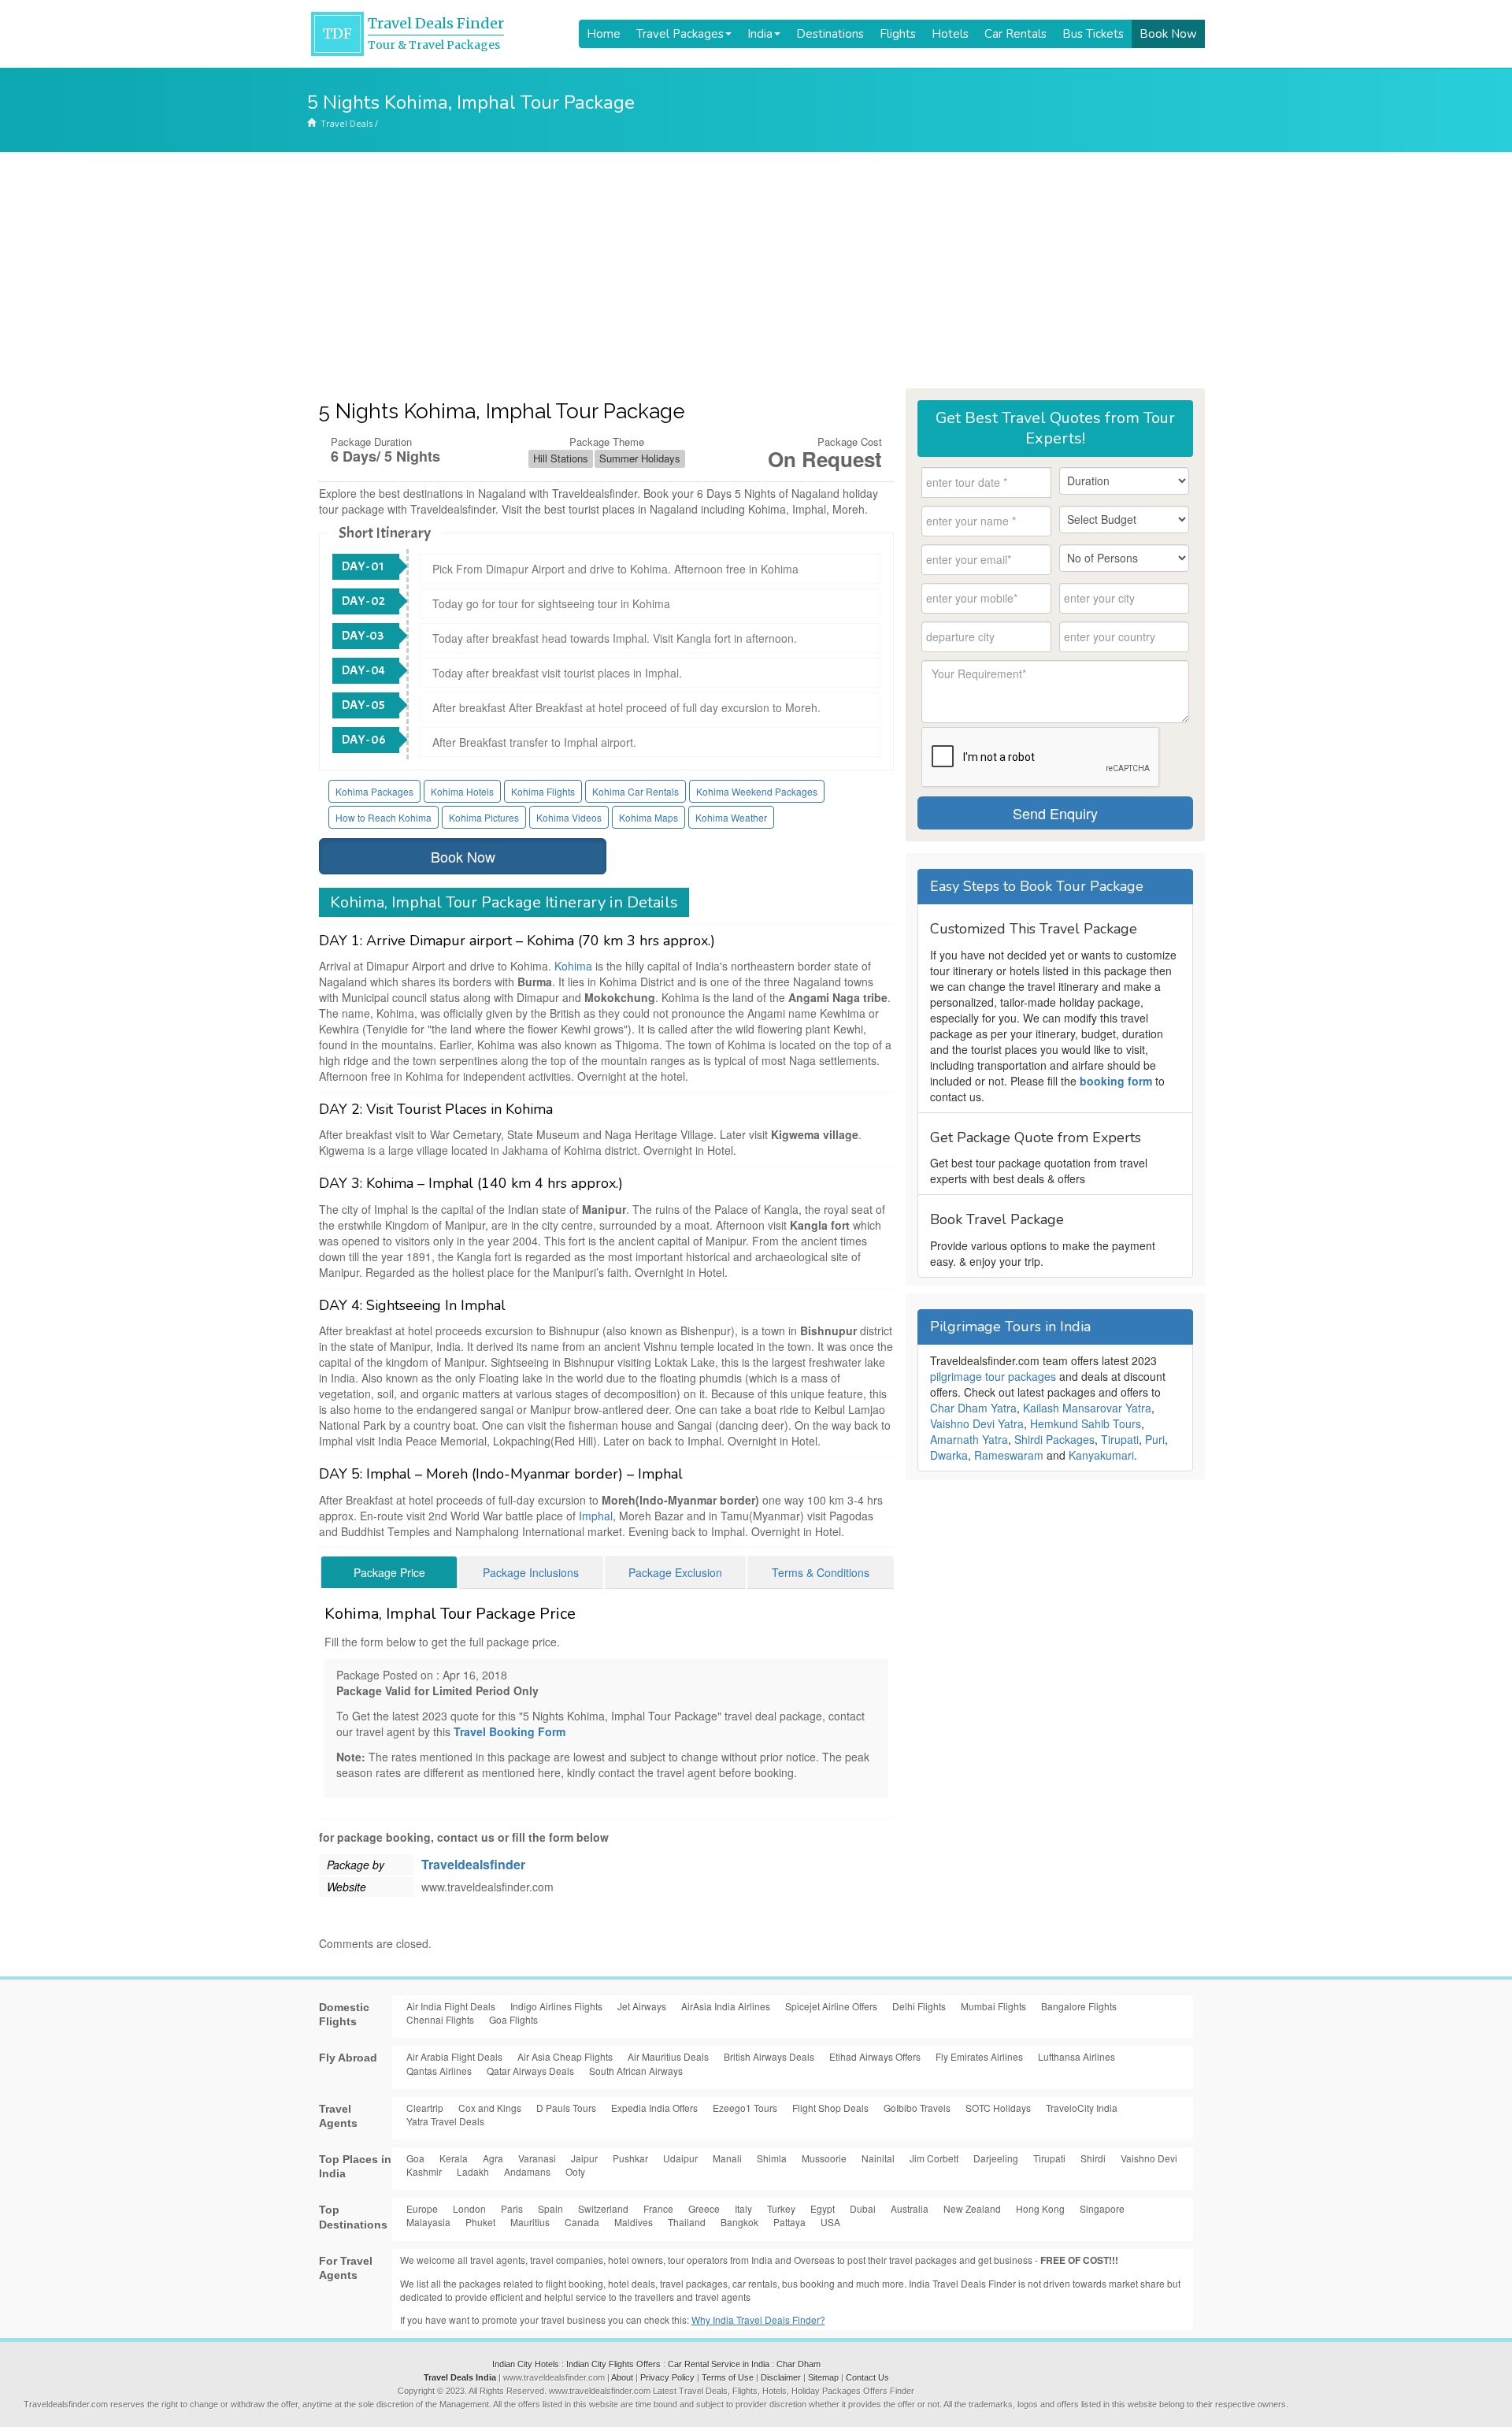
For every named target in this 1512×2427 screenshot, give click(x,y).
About (622, 2377)
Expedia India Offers (654, 2108)
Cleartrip (425, 2108)
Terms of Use (728, 2377)
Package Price (389, 1572)
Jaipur (584, 2158)
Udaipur (680, 2158)
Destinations (830, 34)
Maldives (634, 2222)
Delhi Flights (919, 2006)
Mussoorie (824, 2158)
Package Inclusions (531, 1572)
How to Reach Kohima (384, 817)
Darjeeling (996, 2158)
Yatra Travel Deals (445, 2121)
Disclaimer (781, 2377)
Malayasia (428, 2222)
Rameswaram (1009, 1455)
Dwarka (949, 1455)
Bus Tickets (1093, 34)
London (469, 2208)
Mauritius (530, 2222)
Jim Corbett (934, 2158)
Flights (898, 34)
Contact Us (867, 2377)
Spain (550, 2208)
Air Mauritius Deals (668, 2056)
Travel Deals (346, 123)
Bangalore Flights (1079, 2006)
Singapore (1102, 2208)
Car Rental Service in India (719, 2364)
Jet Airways (642, 2006)
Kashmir (424, 2171)
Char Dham (799, 2364)
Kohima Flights (543, 791)
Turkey (781, 2208)
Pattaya (789, 2222)
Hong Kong (1040, 2208)
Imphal (596, 1516)
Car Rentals (1015, 34)
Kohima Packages (374, 791)
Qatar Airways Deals (530, 2071)
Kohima (573, 966)
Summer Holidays (640, 458)
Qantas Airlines (439, 2071)
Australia (910, 2208)
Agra (493, 2158)
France (658, 2208)
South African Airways (636, 2071)
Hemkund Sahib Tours (1086, 1423)
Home (604, 34)
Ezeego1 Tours (745, 2108)
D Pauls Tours (566, 2108)
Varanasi (537, 2158)
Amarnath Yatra (969, 1439)
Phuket (480, 2222)
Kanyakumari (1101, 1455)
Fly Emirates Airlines (979, 2056)
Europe (422, 2208)
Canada (582, 2222)
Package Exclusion (675, 1572)
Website (346, 1887)
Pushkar (630, 2158)
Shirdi (1093, 2158)
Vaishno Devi (1149, 2158)
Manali (727, 2158)
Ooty (575, 2171)
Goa (415, 2158)
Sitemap (823, 2377)
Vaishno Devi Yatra (977, 1423)
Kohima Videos (569, 817)
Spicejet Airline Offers (831, 2006)
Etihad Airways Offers (875, 2056)
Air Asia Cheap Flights (565, 2056)
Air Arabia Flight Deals (454, 2056)
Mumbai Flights (993, 2006)
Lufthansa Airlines (1077, 2056)
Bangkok (739, 2222)
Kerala (454, 2158)
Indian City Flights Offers (613, 2364)
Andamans (527, 2171)
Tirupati (1120, 1439)
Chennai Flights (440, 2019)
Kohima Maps (649, 817)
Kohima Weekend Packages (757, 791)
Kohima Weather (731, 817)
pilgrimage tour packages (993, 1376)
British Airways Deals (769, 2056)
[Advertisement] (756, 270)
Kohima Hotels (462, 791)
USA (830, 2222)
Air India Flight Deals (451, 2006)
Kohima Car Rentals (636, 791)
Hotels (950, 34)
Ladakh (473, 2171)
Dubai (863, 2208)
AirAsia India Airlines (726, 2006)
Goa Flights (513, 2019)
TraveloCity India (1082, 2108)
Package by (356, 1865)
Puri (1155, 1439)
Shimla (772, 2158)
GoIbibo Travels (917, 2108)
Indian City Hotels (526, 2364)
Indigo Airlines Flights (556, 2006)
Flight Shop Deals (830, 2108)
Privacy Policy (667, 2377)
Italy (743, 2208)
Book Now (1168, 34)
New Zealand (972, 2208)
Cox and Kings (490, 2108)
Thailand (687, 2222)
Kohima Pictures (484, 817)
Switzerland (603, 2208)
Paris (512, 2208)
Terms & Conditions (821, 1572)
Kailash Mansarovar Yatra (1087, 1408)
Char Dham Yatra (973, 1408)
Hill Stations (561, 458)
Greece (704, 2208)
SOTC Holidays (998, 2108)
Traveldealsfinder (473, 1864)
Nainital (878, 2158)
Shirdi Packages (1054, 1439)
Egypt (823, 2208)
